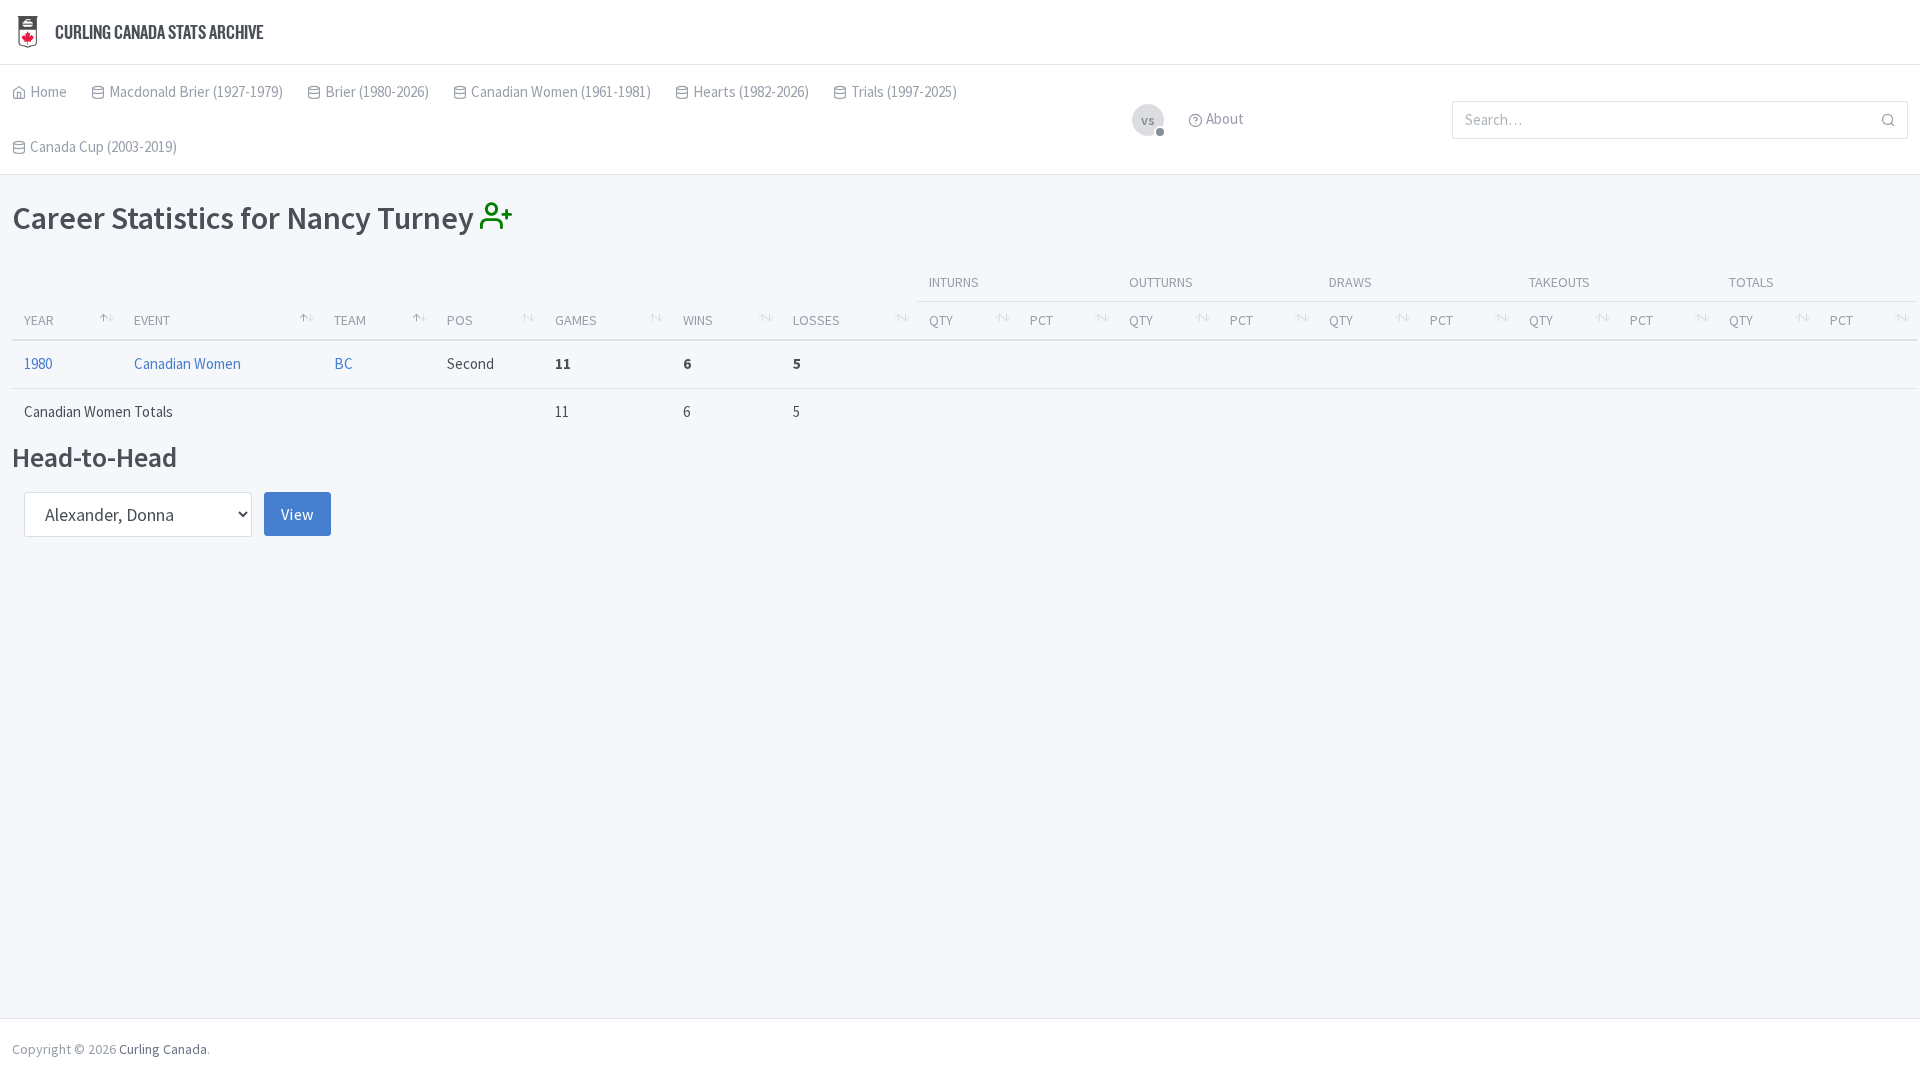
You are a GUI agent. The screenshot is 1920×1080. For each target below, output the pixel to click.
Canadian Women (187, 363)
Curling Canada (163, 1049)
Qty (941, 320)
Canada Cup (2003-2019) (103, 146)
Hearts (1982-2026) (751, 91)
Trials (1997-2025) (904, 91)
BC (343, 363)
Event (152, 320)
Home (48, 91)
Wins (698, 320)
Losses (816, 320)
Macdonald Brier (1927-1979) (196, 91)
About (1225, 118)
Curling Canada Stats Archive (158, 32)
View (297, 514)
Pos (460, 320)
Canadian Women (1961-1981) (561, 91)
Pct (1041, 320)
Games (576, 320)
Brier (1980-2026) (377, 91)
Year (39, 320)
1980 (38, 363)
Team (350, 320)
